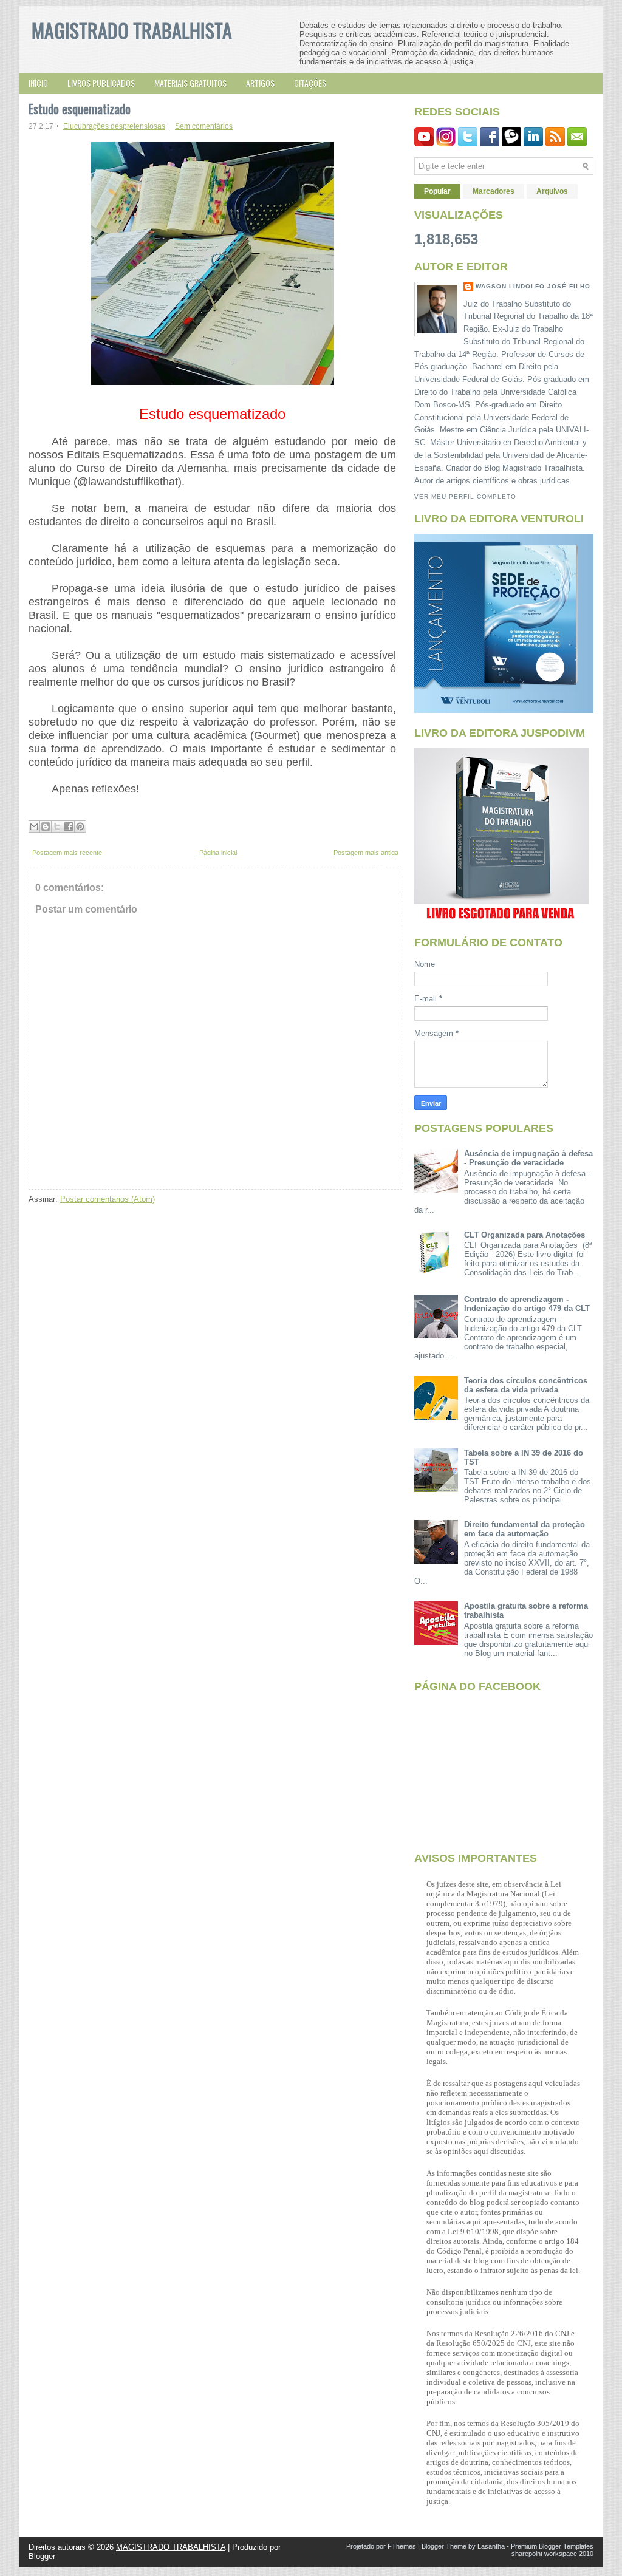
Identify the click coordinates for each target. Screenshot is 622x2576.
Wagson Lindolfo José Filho (533, 286)
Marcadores (494, 191)
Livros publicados (101, 83)
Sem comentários (204, 126)
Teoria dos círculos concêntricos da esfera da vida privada (526, 1385)
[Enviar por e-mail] (34, 826)
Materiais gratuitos (190, 83)
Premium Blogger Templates (552, 2546)
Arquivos (552, 191)
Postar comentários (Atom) (108, 1199)
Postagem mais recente (67, 853)
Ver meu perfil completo (465, 496)
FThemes (402, 2546)
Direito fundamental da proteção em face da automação (525, 1529)
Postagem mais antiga (366, 853)
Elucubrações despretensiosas (114, 126)
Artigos (260, 83)
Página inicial (218, 853)
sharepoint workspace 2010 (552, 2554)
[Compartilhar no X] (57, 826)
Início (38, 83)
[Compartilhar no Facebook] (69, 826)
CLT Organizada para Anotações (525, 1235)
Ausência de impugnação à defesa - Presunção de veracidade (528, 1158)
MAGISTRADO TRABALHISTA (132, 30)
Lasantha (491, 2546)
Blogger (42, 2556)
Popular (437, 191)
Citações (310, 83)
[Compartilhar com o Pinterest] (80, 826)
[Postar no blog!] (46, 826)
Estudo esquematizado (80, 109)
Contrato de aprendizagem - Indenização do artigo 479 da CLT (527, 1304)
